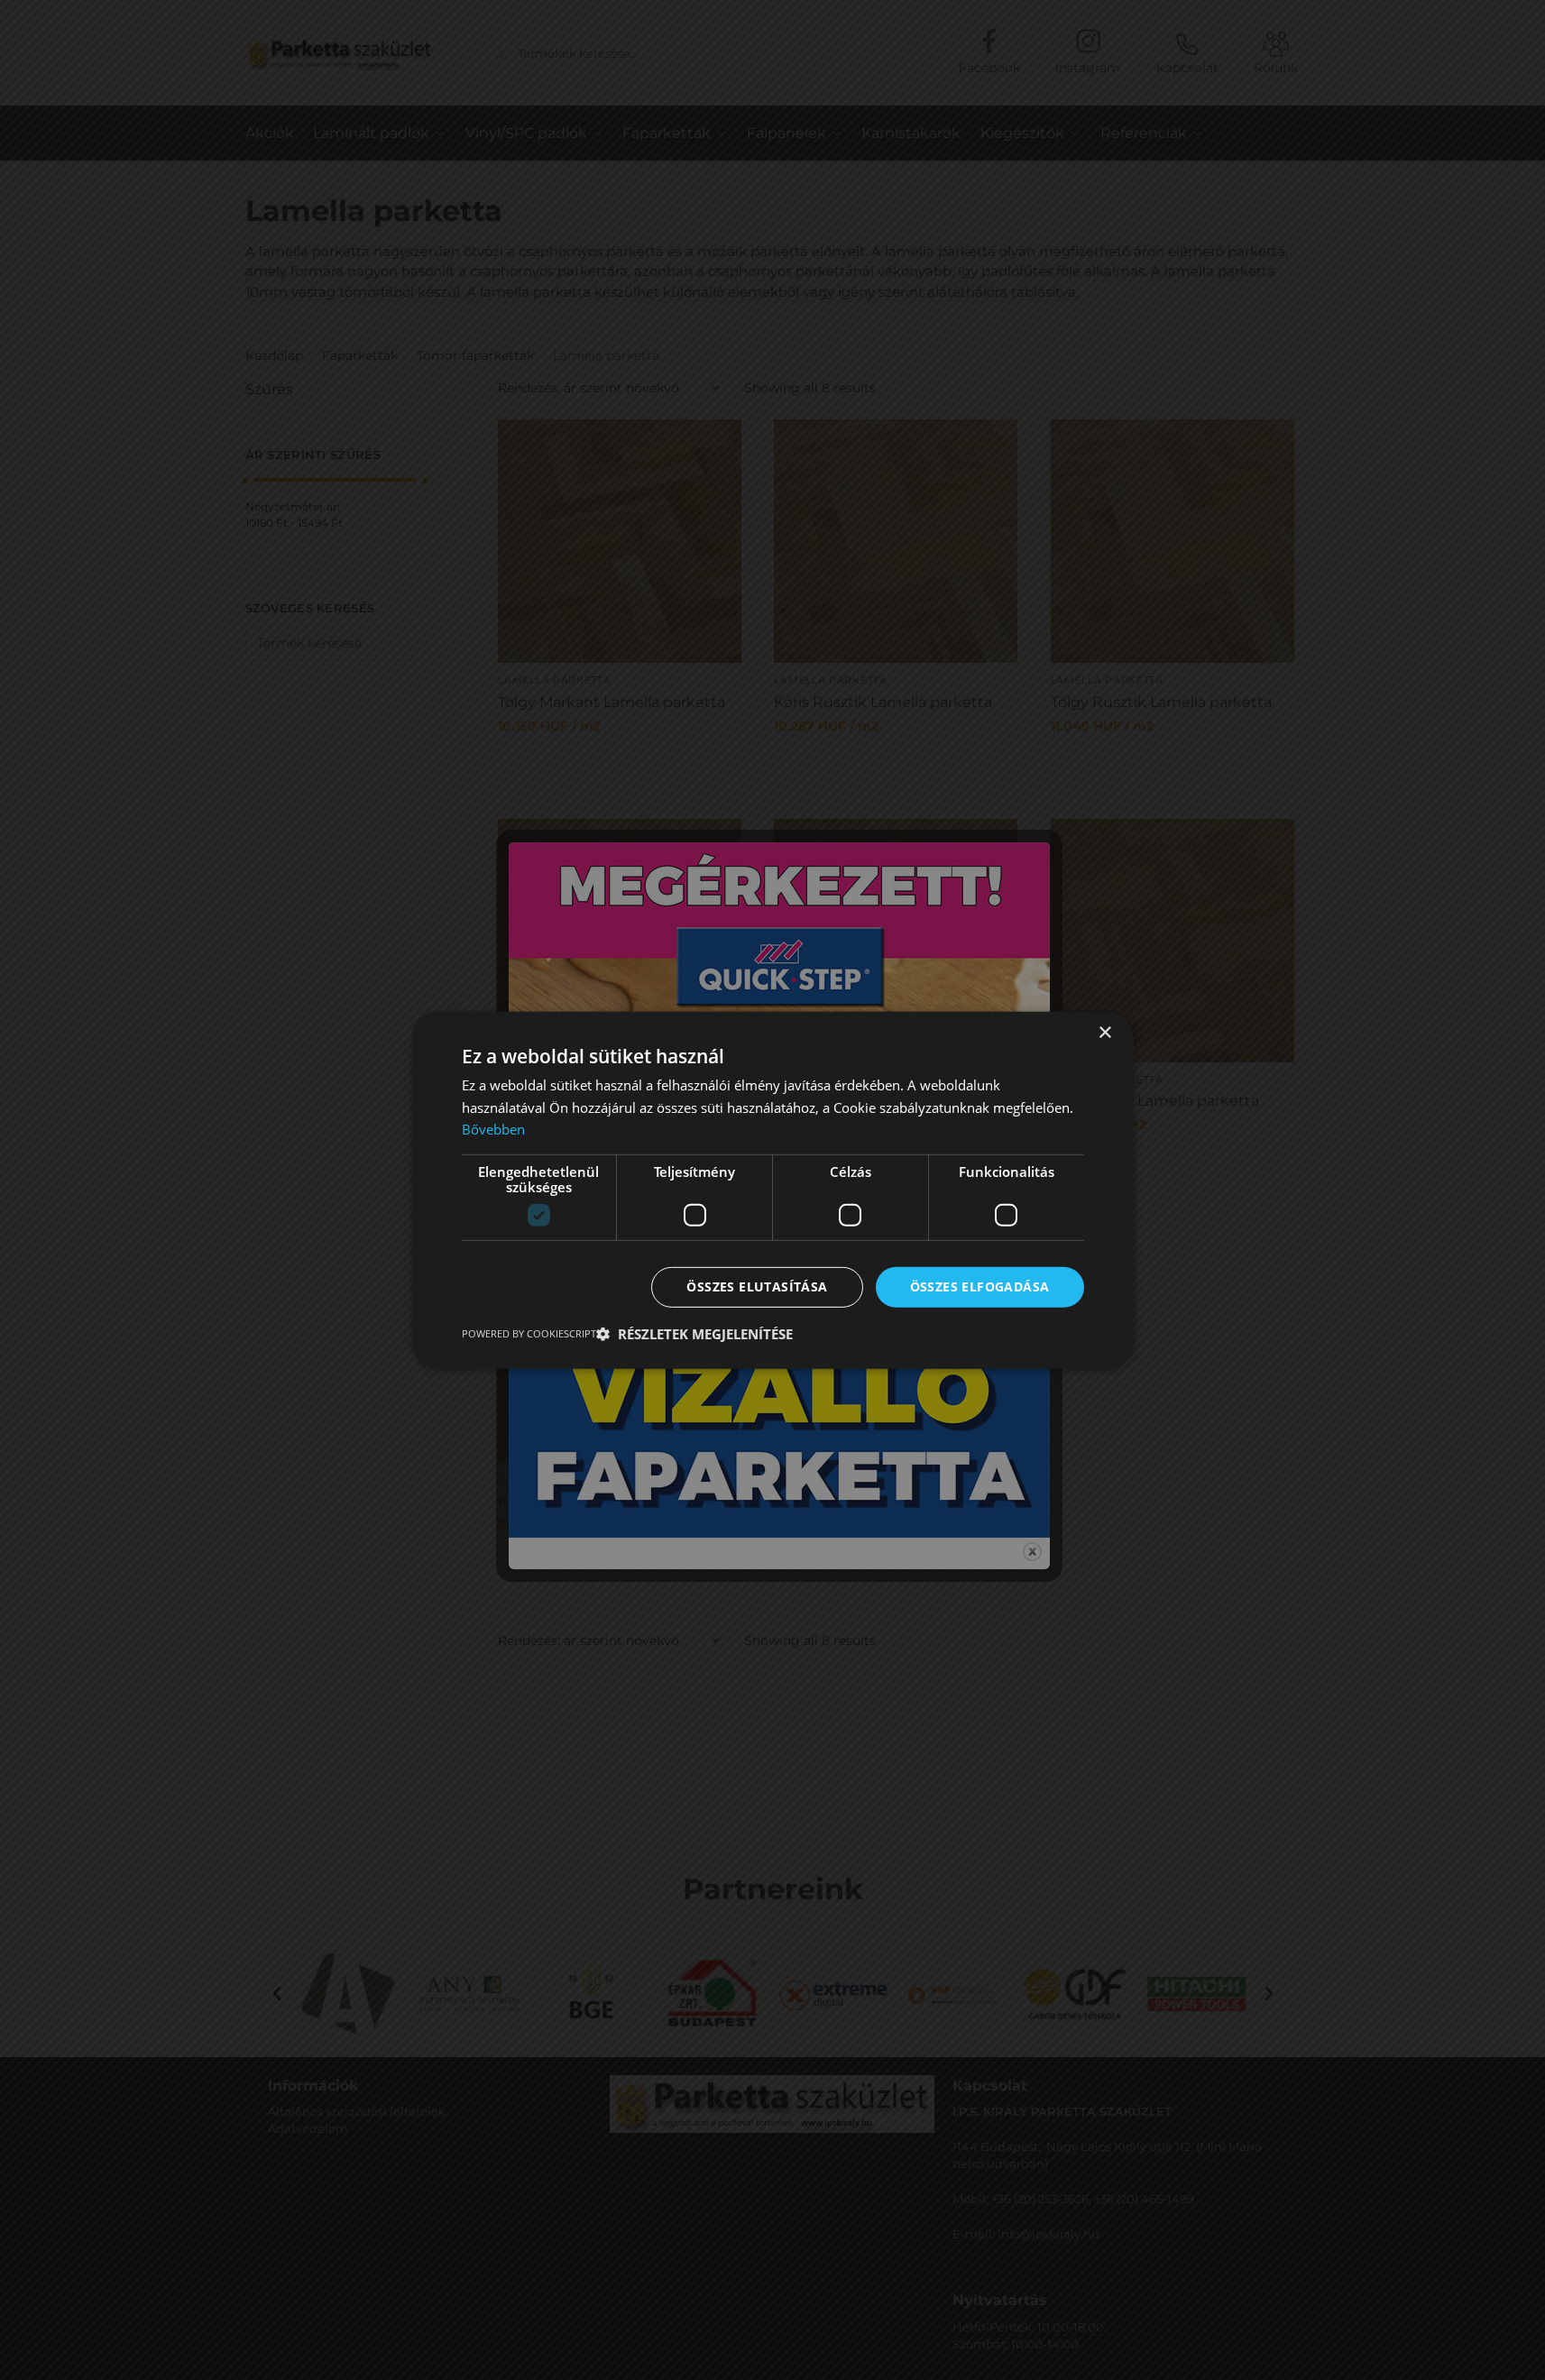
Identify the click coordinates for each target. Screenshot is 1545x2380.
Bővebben (493, 1129)
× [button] (1104, 1032)
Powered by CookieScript (529, 1333)
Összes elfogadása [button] (980, 1286)
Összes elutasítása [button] (757, 1286)
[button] (694, 1334)
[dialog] (772, 1190)
